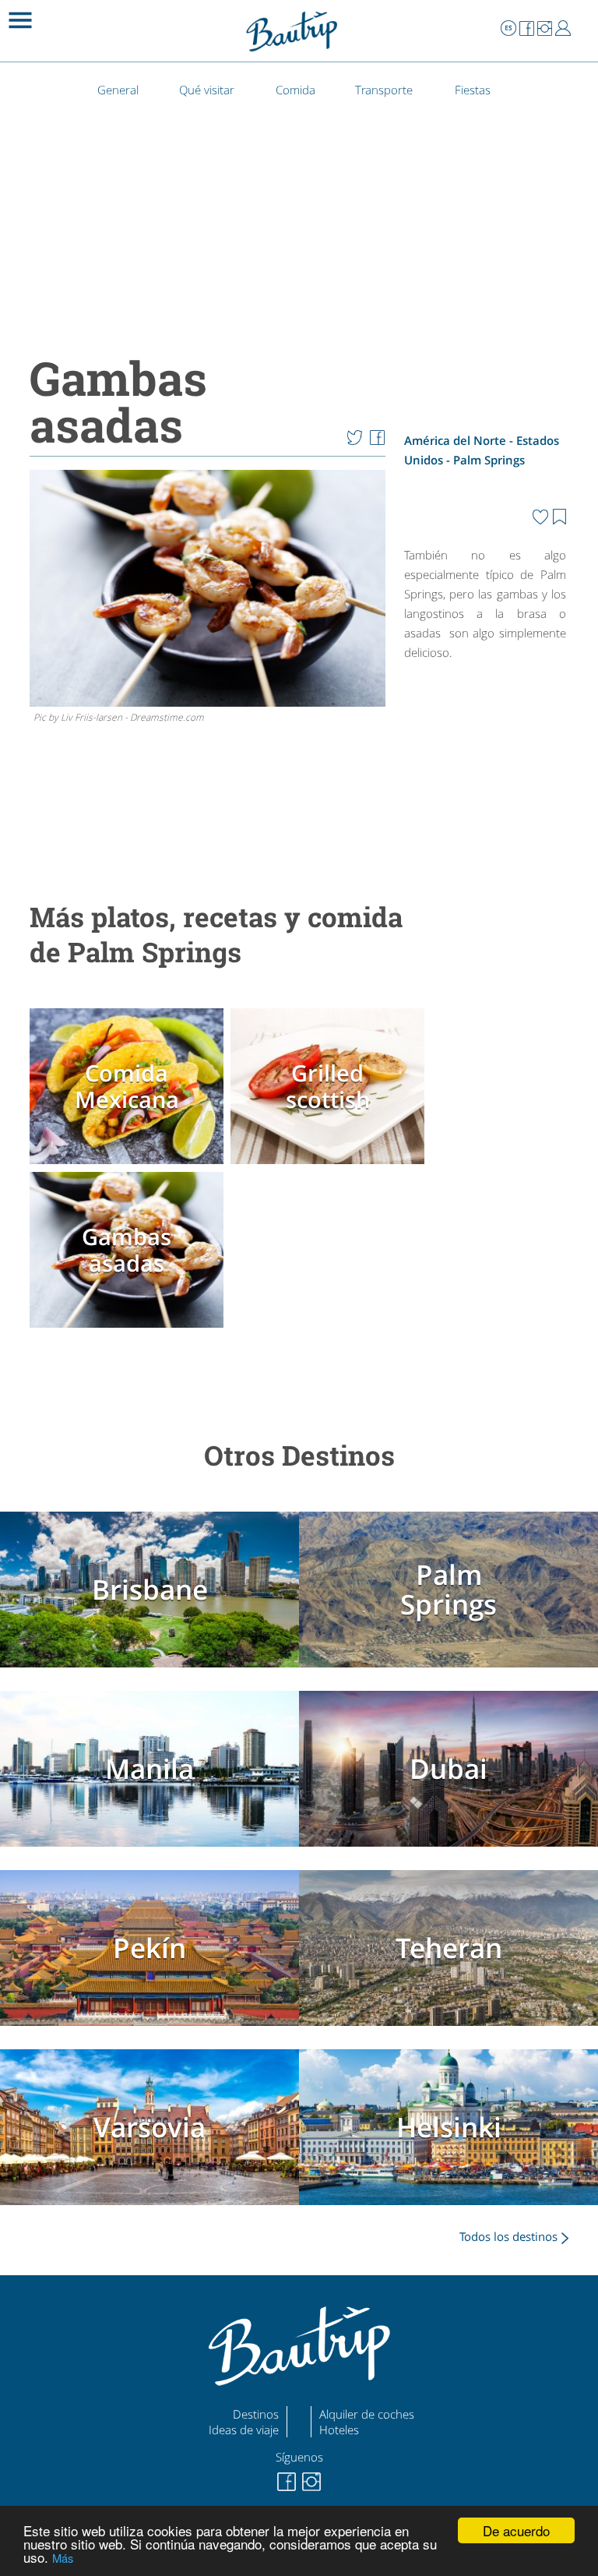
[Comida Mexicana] (128, 1164)
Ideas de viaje (244, 2430)
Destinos (256, 2414)
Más (63, 2558)
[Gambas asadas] (128, 1327)
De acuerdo (516, 2530)
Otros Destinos (299, 1455)
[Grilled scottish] (329, 1164)
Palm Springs (489, 460)
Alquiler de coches (367, 2414)
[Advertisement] (485, 771)
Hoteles (339, 2430)
